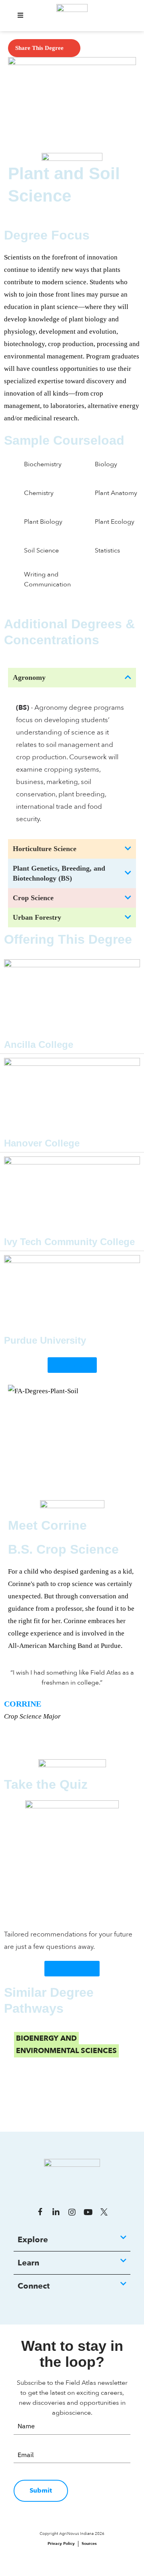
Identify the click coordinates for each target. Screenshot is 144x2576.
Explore (33, 2240)
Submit (41, 2491)
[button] (20, 16)
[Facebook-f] (40, 2212)
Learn (28, 2263)
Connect (34, 2286)
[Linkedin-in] (56, 2212)
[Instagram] (72, 2212)
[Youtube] (88, 2212)
